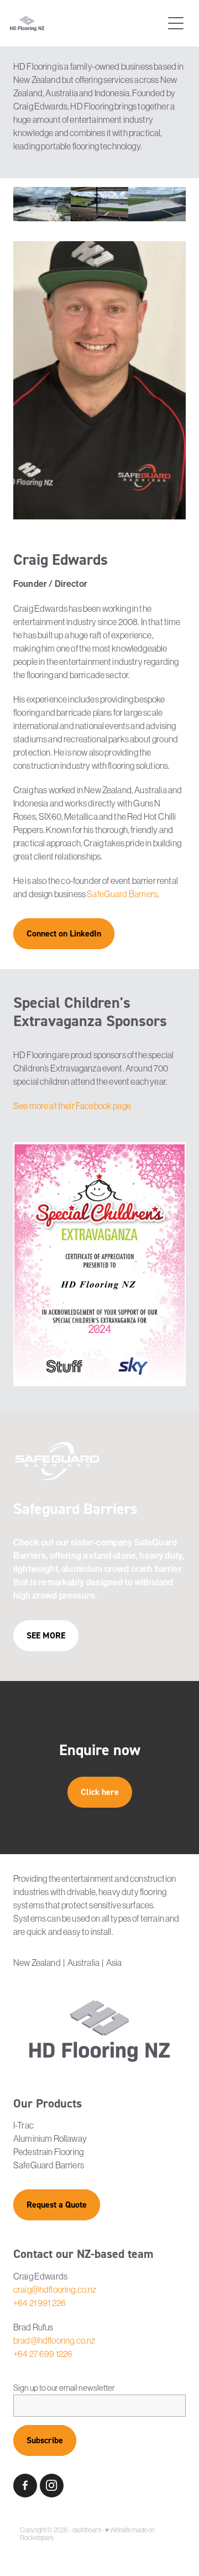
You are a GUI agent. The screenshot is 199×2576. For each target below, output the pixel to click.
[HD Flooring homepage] (86, 24)
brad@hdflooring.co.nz (54, 2340)
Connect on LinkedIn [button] (64, 933)
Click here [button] (100, 1792)
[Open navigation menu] (176, 23)
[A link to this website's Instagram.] (52, 2486)
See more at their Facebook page (72, 1106)
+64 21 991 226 (40, 2303)
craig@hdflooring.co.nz (55, 2289)
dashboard (87, 2530)
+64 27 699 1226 (43, 2354)
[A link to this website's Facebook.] (25, 2486)
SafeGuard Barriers (122, 894)
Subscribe (45, 2440)
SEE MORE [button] (46, 1635)
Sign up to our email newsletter (64, 2388)
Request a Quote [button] (57, 2205)
